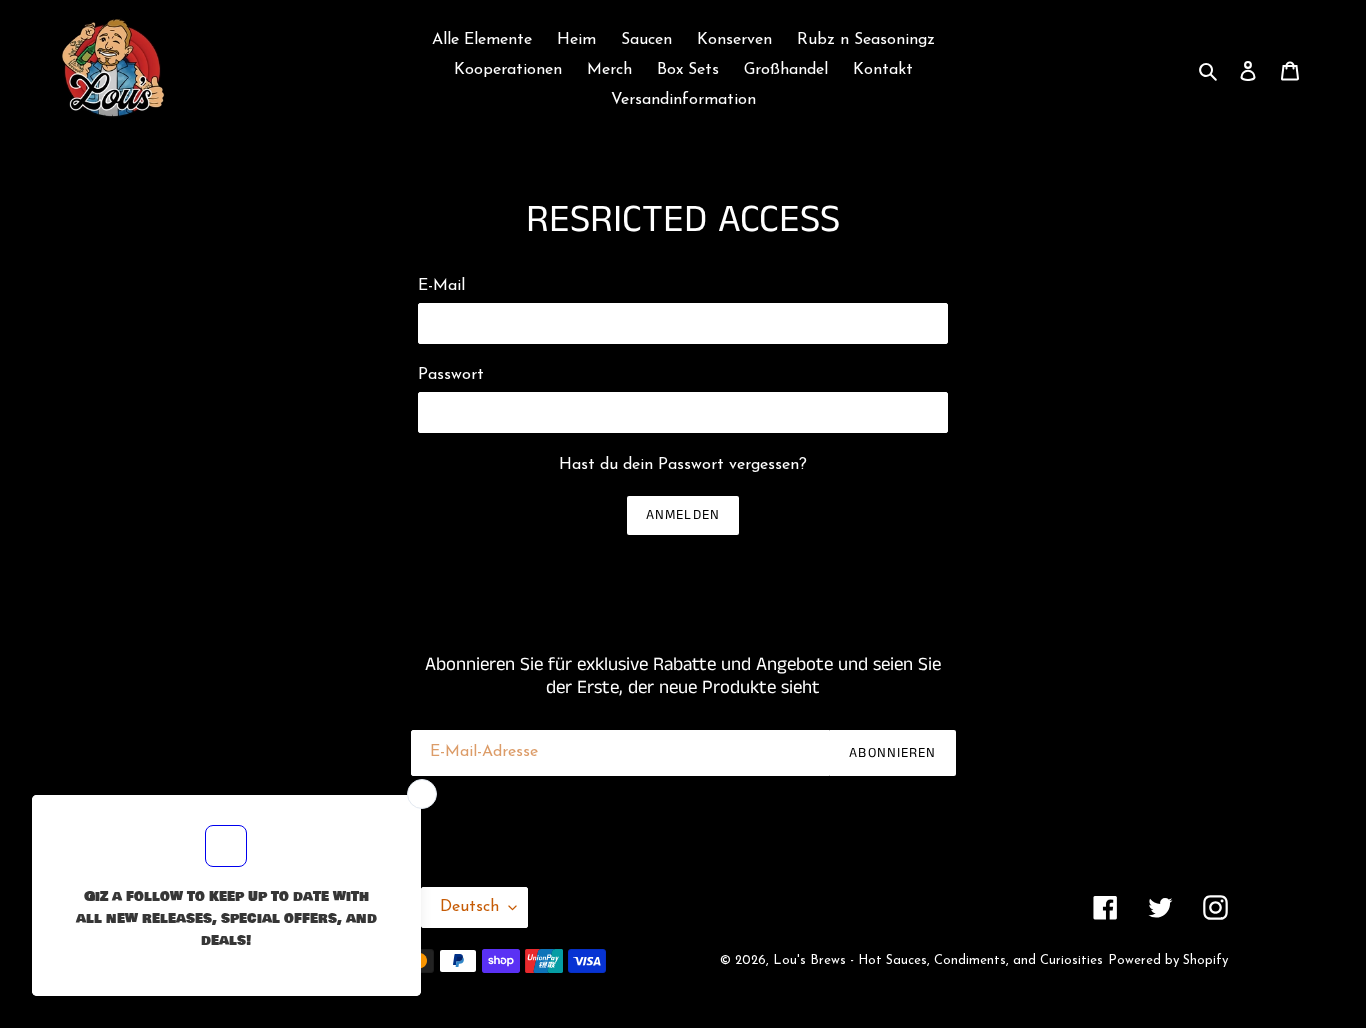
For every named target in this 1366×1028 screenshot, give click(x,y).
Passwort (451, 375)
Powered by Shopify (1168, 960)
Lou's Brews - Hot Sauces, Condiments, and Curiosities (938, 960)
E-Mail (441, 286)
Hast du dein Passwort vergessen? (683, 465)
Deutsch (469, 907)
